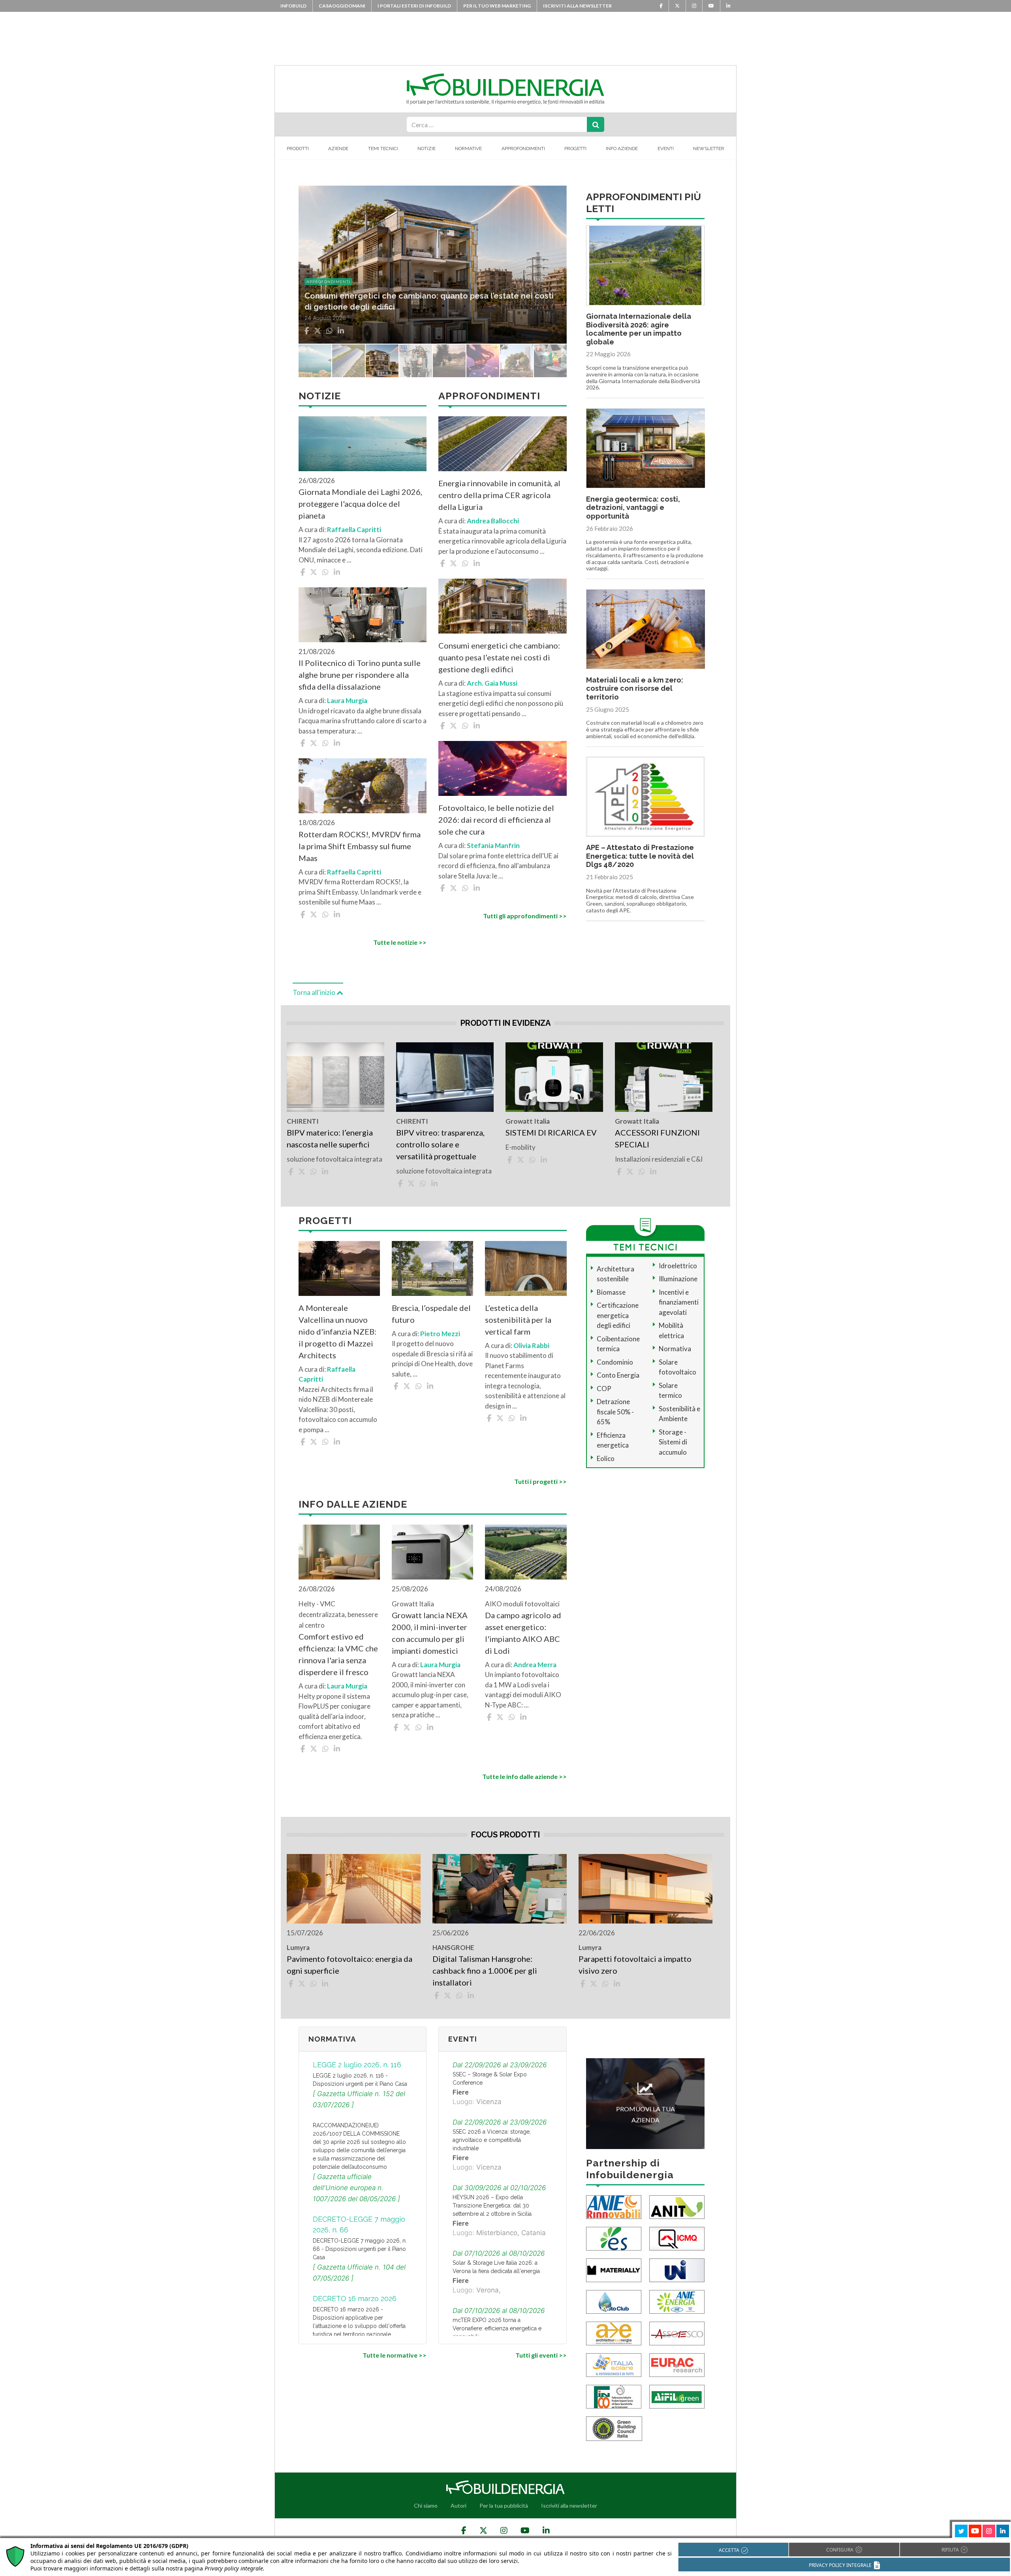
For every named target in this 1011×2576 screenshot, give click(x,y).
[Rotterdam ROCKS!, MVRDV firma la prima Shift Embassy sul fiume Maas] (363, 786)
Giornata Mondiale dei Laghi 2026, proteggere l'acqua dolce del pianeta (360, 504)
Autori (459, 2505)
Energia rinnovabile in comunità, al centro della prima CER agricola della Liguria (499, 495)
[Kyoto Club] (614, 2301)
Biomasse (611, 1292)
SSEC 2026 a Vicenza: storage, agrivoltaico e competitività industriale (492, 2140)
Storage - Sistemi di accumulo (673, 1442)
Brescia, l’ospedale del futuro (431, 1314)
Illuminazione (678, 1279)
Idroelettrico (678, 1266)
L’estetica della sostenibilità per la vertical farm (518, 1320)
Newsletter (709, 149)
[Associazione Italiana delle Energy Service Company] (677, 2333)
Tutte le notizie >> (400, 942)
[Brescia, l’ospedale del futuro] (432, 1268)
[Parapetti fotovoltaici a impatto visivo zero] (645, 1889)
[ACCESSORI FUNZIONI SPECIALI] (664, 1077)
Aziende (338, 149)
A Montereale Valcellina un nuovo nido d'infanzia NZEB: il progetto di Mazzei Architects (337, 1331)
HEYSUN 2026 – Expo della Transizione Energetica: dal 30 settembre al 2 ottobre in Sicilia (492, 2206)
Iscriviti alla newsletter (577, 6)
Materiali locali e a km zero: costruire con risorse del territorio (635, 688)
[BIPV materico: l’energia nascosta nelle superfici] (335, 1077)
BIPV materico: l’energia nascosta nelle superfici (330, 1138)
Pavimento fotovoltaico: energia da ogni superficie (350, 1965)
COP (604, 1389)
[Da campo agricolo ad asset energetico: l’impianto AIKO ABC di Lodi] (526, 1552)
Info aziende (622, 149)
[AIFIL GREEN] (677, 2396)
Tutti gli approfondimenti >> (525, 916)
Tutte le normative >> (395, 2355)
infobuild (293, 6)
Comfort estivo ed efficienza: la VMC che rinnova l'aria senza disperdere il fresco (338, 1654)
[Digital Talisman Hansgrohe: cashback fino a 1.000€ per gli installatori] (499, 1889)
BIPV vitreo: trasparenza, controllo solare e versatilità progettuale (440, 1144)
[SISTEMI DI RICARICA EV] (554, 1077)
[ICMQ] (677, 2238)
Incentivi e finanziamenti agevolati (679, 1302)
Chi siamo (426, 2505)
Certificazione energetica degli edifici (618, 1315)
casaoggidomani (342, 6)
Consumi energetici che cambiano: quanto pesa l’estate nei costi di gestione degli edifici (499, 657)
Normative (468, 149)
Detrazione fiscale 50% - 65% (615, 1412)
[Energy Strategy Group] (614, 2238)
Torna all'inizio (315, 992)
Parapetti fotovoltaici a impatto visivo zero (635, 1965)
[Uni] (677, 2270)
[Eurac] (677, 2364)
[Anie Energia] (677, 2301)
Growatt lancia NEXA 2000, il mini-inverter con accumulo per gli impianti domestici (430, 1633)
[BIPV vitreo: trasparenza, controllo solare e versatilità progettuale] (445, 1077)
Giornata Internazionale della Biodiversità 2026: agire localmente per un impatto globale (639, 329)
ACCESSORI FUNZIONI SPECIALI (657, 1138)
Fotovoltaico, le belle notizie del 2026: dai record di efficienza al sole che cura (496, 820)
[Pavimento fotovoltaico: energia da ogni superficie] (354, 1889)
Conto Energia (618, 1375)
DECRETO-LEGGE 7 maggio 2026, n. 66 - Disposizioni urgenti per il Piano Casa (360, 2249)
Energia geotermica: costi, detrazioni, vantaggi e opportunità (633, 508)
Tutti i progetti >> (540, 1481)
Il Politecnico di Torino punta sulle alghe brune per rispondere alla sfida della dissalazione (360, 675)
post (312, 282)
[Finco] (614, 2396)
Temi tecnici (383, 149)
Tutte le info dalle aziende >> (524, 1776)
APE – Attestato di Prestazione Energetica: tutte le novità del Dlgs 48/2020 (640, 856)
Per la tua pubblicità (504, 2505)
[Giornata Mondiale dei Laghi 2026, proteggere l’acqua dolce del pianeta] (363, 444)
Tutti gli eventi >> (541, 2355)
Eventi (666, 149)
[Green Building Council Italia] (614, 2428)
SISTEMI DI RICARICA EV (551, 1132)
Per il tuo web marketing (497, 6)
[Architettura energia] (614, 2333)
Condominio (615, 1362)
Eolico (606, 1458)
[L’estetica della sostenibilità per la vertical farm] (526, 1268)
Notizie (427, 149)
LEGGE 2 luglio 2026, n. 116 (357, 2065)
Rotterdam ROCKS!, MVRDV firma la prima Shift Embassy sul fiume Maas (360, 846)
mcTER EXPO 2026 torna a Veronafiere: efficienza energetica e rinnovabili (497, 2328)
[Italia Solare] (614, 2364)
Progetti (575, 149)
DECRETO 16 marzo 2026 (355, 2299)
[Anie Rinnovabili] (614, 2207)
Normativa (675, 1349)
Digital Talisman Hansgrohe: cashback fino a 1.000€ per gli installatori (485, 1971)
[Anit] (677, 2207)
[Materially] (614, 2270)
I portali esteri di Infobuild (414, 6)
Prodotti (298, 149)
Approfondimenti (523, 149)
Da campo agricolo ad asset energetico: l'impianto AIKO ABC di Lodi (523, 1633)
